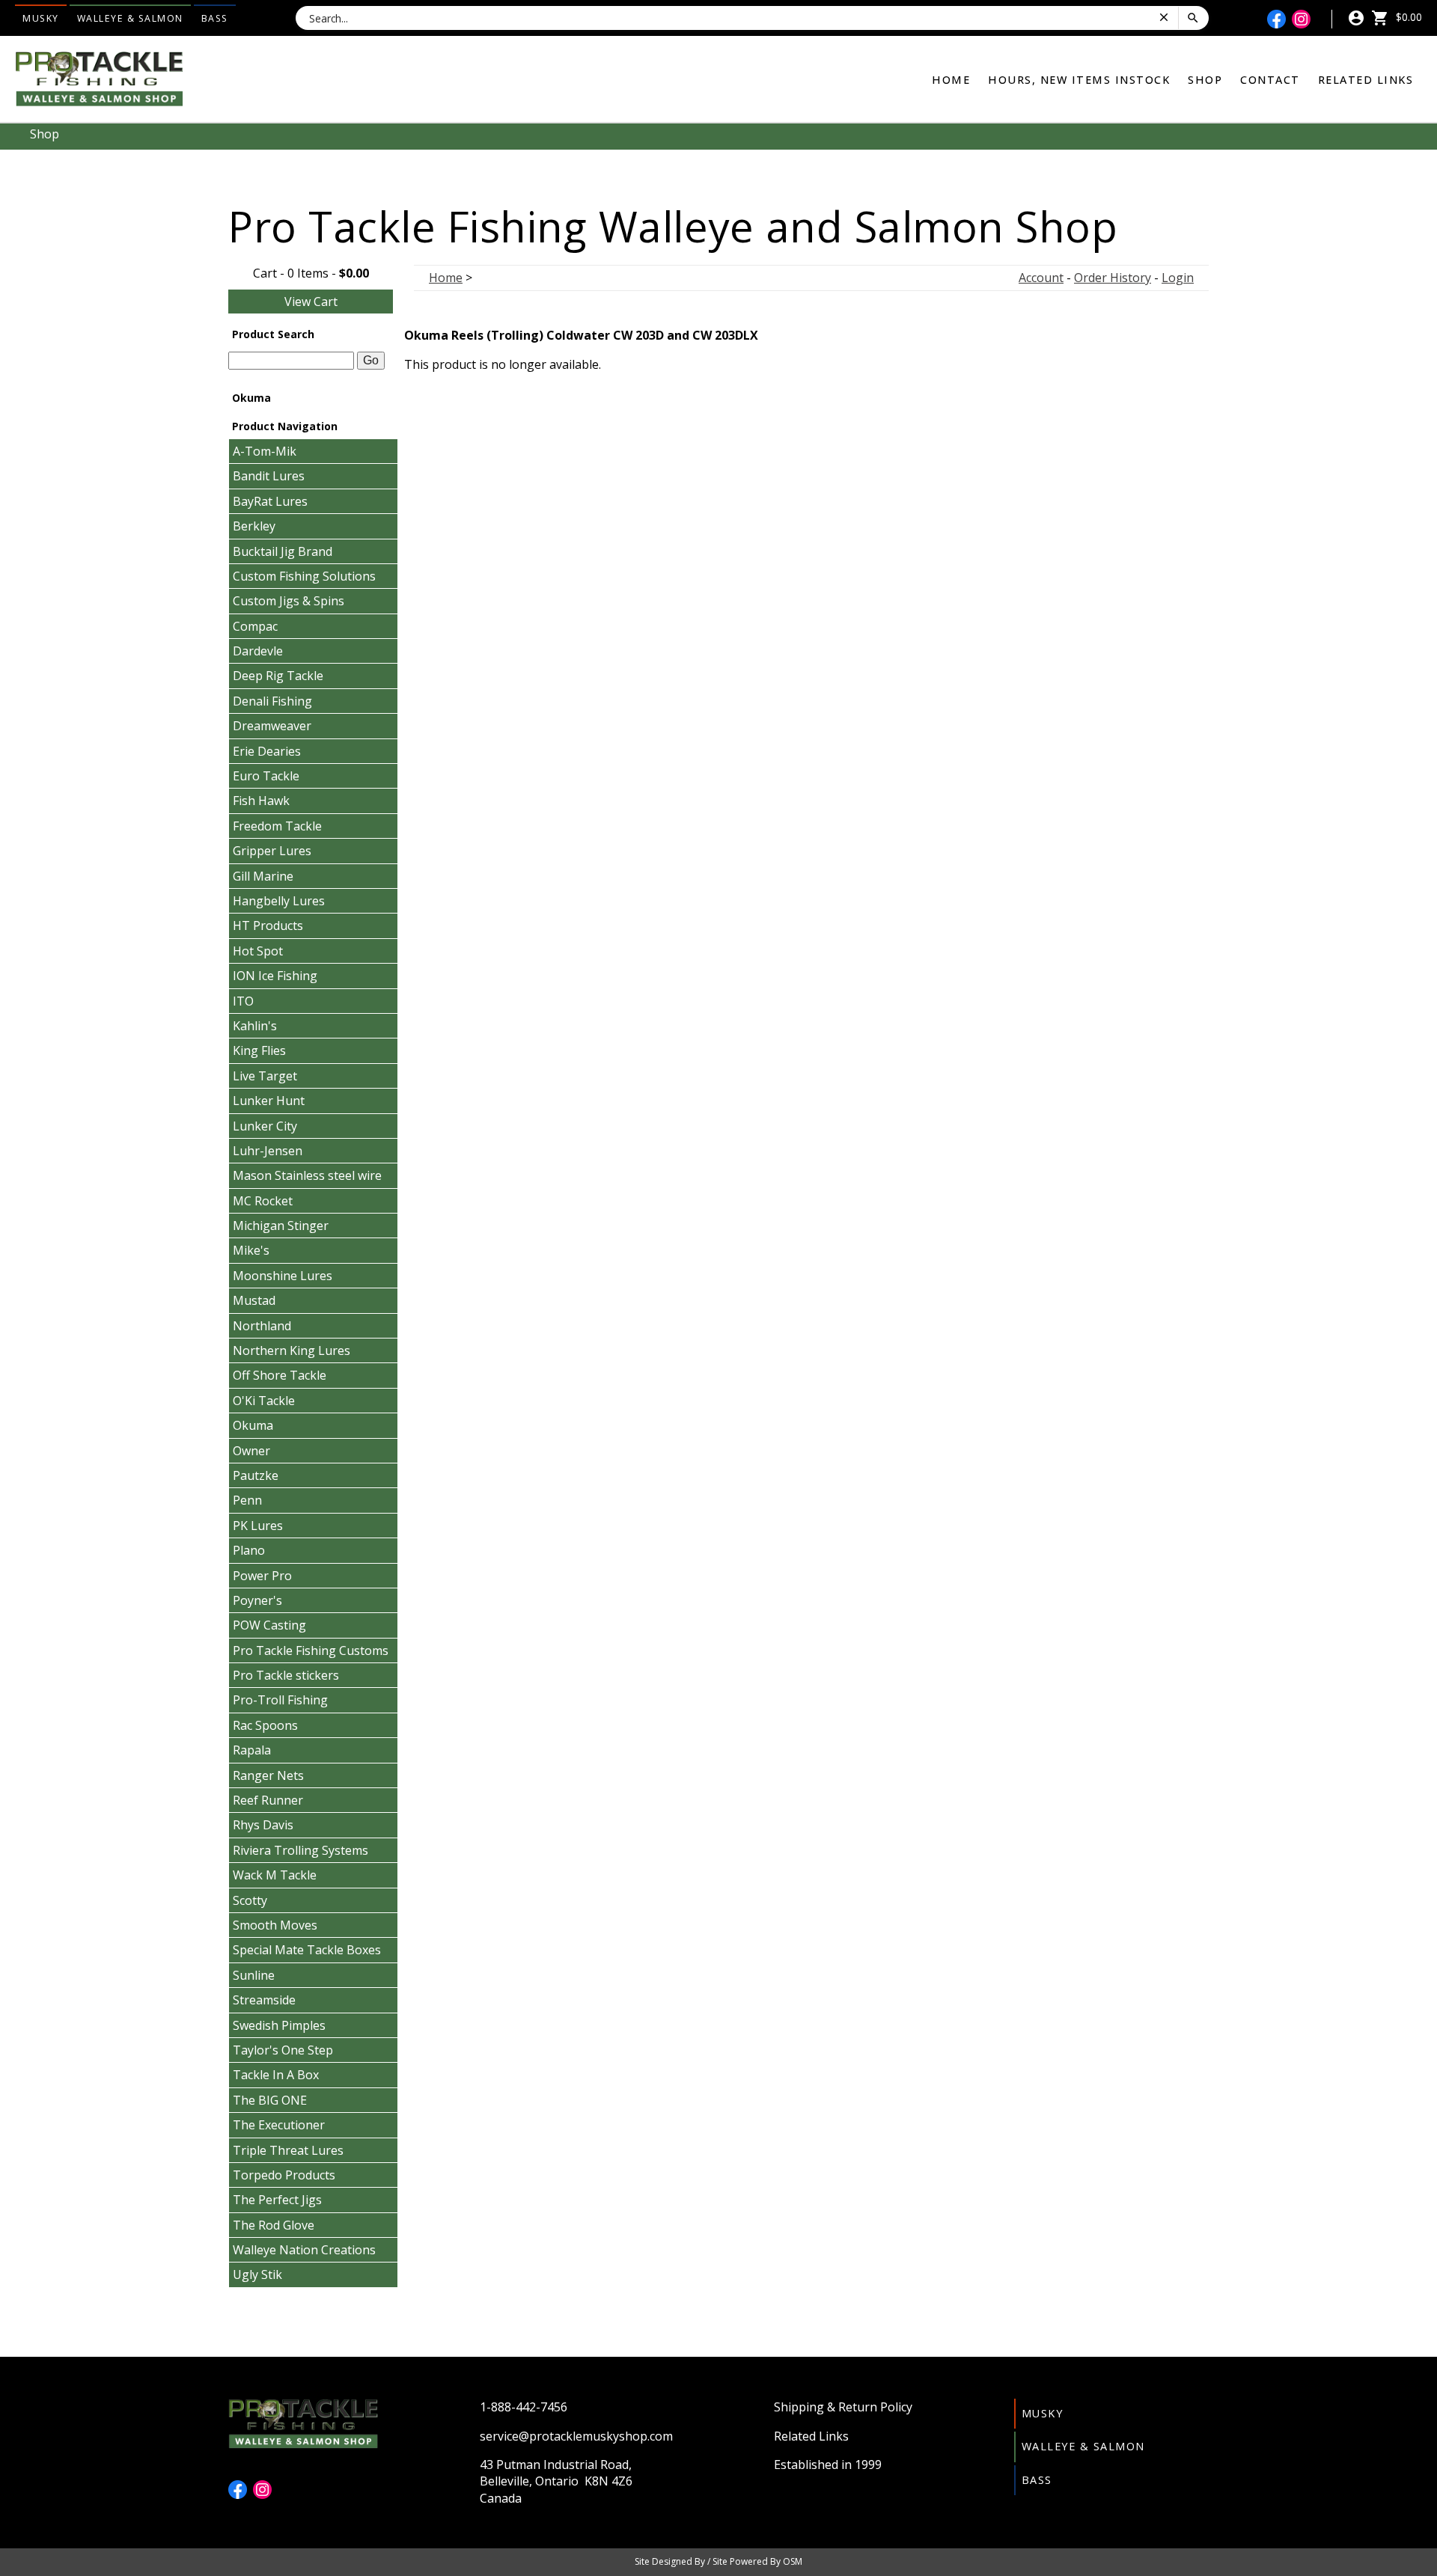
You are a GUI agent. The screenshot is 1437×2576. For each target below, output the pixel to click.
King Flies (259, 1050)
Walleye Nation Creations (304, 2250)
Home (951, 80)
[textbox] (291, 361)
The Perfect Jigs (277, 2200)
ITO (243, 1001)
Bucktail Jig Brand (283, 551)
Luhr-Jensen (268, 1151)
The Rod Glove (274, 2225)
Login (1178, 278)
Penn (247, 1500)
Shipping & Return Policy (843, 2407)
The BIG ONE (270, 2100)
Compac (255, 626)
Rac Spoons (265, 1725)
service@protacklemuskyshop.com (576, 2436)
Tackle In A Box (276, 2075)
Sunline (254, 1975)
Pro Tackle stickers (286, 1675)
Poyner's (257, 1600)
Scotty (250, 1900)
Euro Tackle (266, 776)
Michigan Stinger (281, 1226)
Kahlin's (255, 1026)
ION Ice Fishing (275, 976)
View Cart (311, 302)
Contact (1270, 80)
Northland (262, 1326)
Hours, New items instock (1079, 80)
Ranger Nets (268, 1775)
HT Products (268, 926)
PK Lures (258, 1526)
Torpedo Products (284, 2175)
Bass (215, 18)
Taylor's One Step (283, 2050)
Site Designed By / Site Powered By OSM (718, 2561)
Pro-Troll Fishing (280, 1700)
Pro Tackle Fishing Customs (311, 1650)
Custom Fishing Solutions (304, 576)
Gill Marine (263, 876)
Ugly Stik (257, 2274)
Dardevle (258, 651)
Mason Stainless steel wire (307, 1175)
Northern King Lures (292, 1350)
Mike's (251, 1250)
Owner (251, 1451)
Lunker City (265, 1126)
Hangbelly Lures (279, 901)
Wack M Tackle (275, 1875)
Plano (249, 1550)
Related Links (1366, 80)
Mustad (254, 1300)
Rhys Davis (263, 1825)
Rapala (252, 1750)
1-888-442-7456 (524, 2407)
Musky (41, 18)
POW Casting (269, 1625)
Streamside (264, 2000)
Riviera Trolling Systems (300, 1850)
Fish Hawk (261, 801)
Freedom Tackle (277, 826)
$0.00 (1407, 17)
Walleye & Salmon (130, 18)
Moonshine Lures (283, 1276)
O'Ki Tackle (264, 1401)
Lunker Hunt (269, 1101)
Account (1041, 278)
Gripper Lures (272, 851)
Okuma (253, 1425)
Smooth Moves (275, 1925)
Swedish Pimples (279, 2025)
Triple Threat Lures (288, 2150)
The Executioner (279, 2125)
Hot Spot (258, 951)
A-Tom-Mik (265, 451)
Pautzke (256, 1475)
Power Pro (262, 1576)
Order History (1113, 278)
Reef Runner (268, 1800)
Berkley (254, 526)
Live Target (265, 1076)
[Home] (99, 78)
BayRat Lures (270, 501)
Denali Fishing (272, 701)
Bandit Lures (269, 476)
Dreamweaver (272, 726)
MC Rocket (263, 1201)
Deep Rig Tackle (278, 676)
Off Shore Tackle (280, 1375)
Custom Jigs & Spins (289, 601)
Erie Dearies (267, 751)
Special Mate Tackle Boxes (307, 1950)
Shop (1205, 80)
